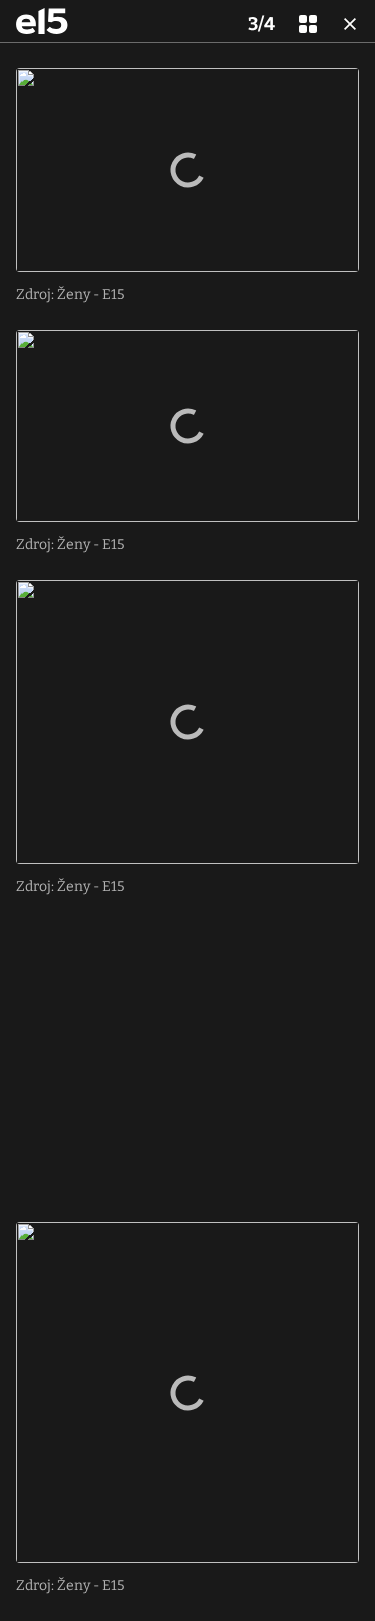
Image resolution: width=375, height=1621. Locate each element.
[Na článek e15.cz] (42, 21)
